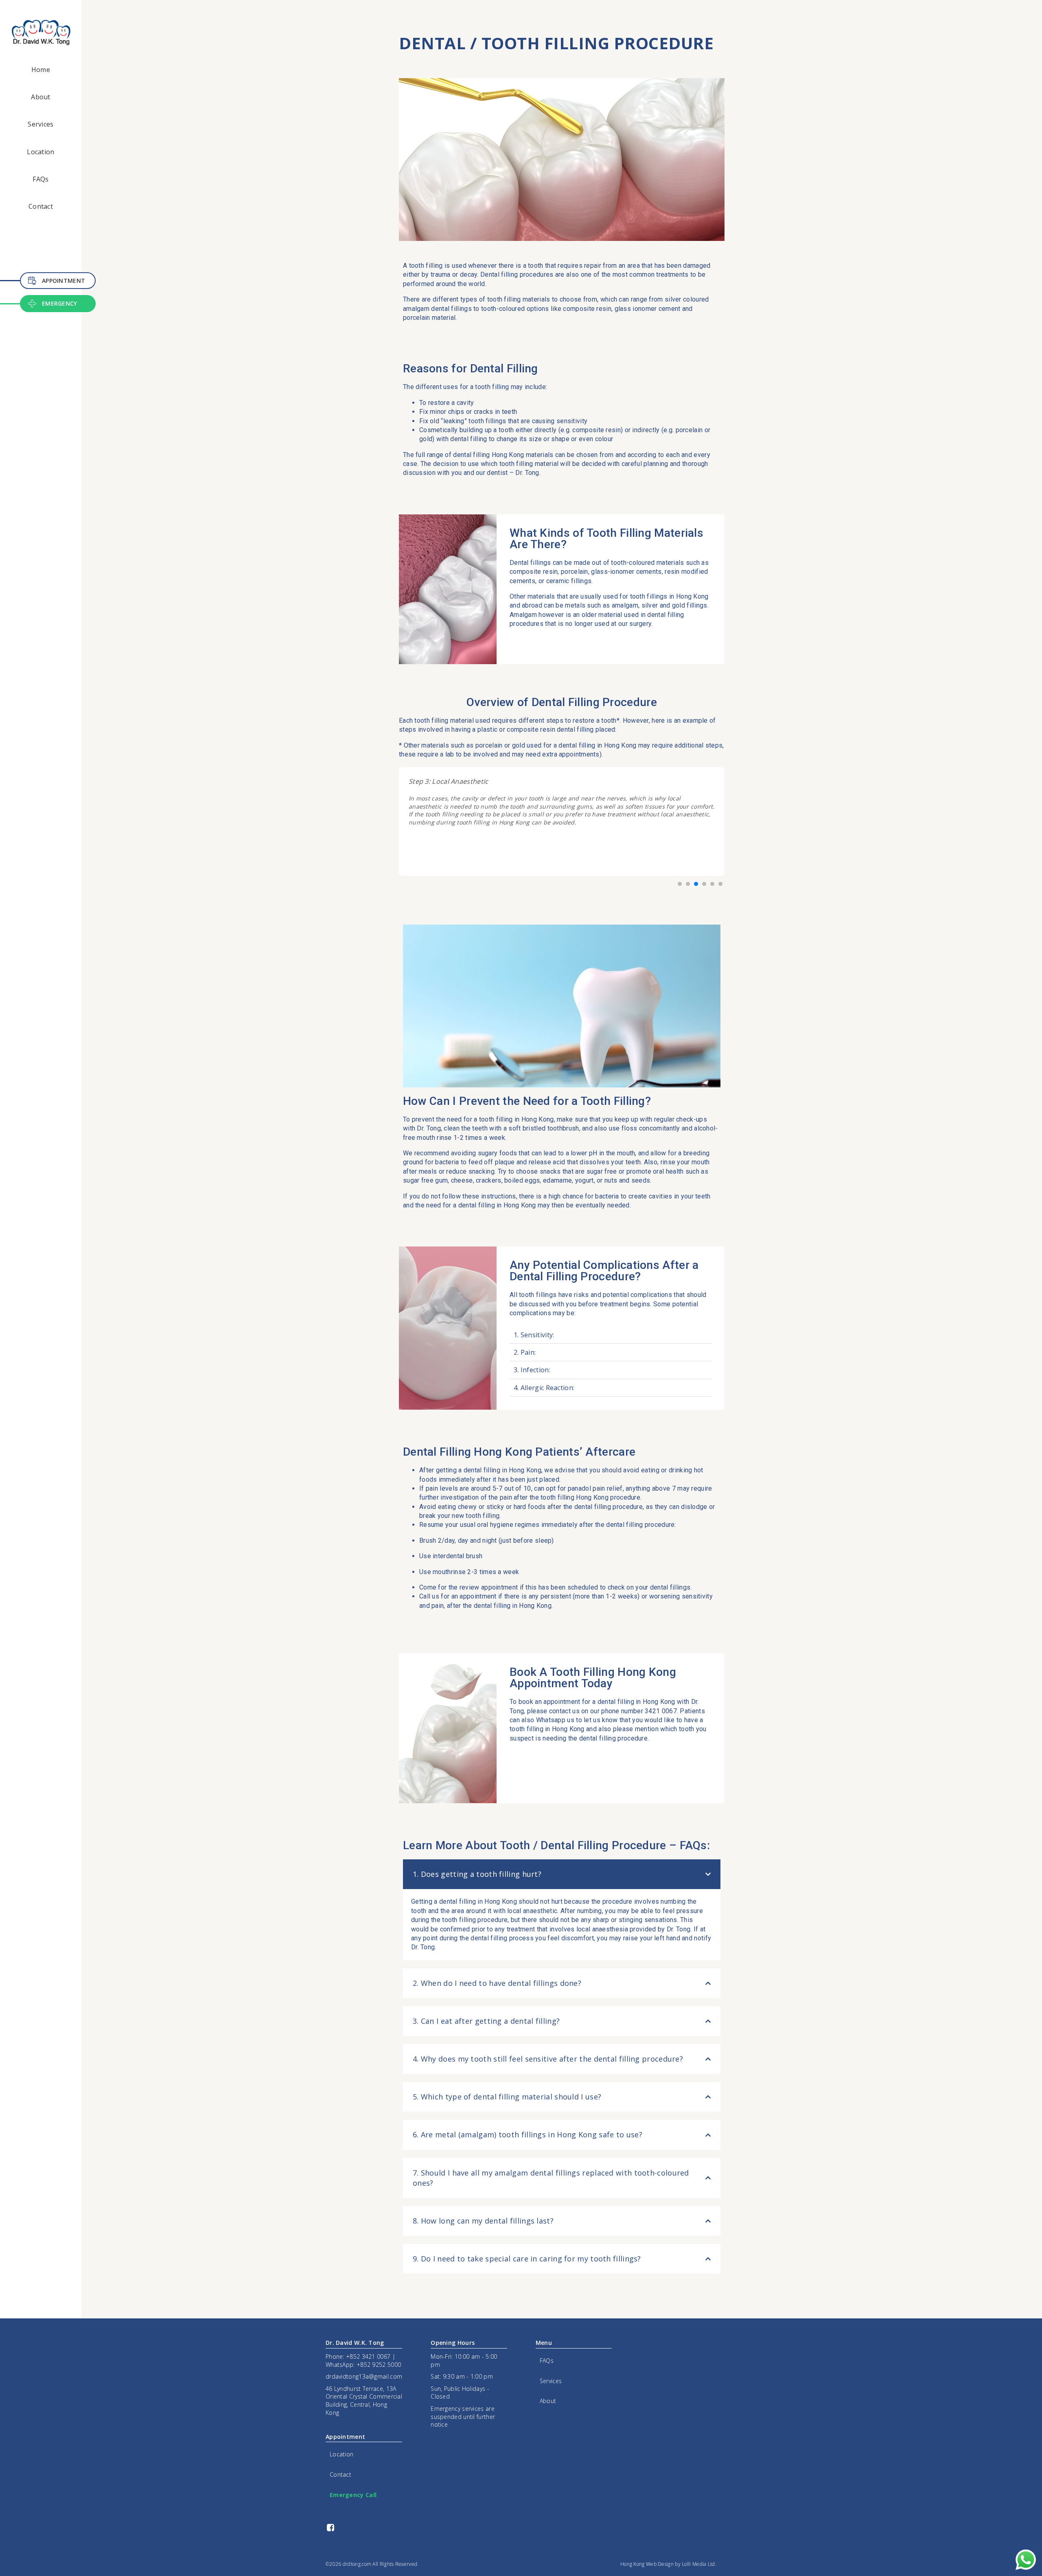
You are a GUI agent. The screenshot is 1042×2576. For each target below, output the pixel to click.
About (41, 97)
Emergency (60, 303)
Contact (41, 206)
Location (40, 152)
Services (40, 124)
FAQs (40, 179)
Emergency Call (353, 2495)
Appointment (63, 281)
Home (41, 70)
